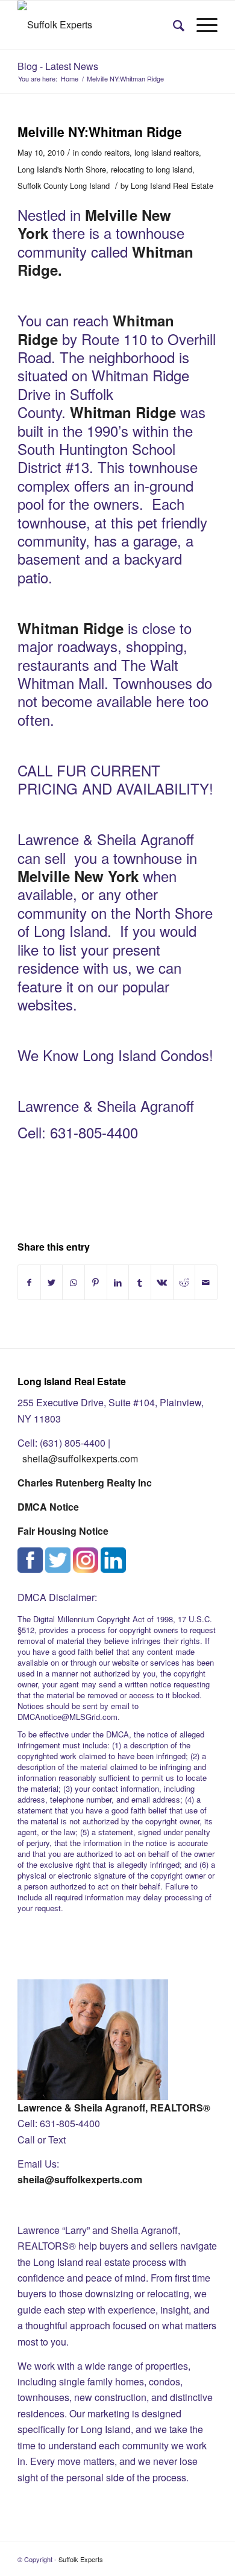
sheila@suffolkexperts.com (80, 1458)
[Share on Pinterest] (96, 1282)
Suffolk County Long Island (64, 186)
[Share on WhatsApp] (74, 1282)
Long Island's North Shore (62, 169)
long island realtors (167, 152)
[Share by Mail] (206, 1282)
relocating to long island (152, 169)
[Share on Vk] (162, 1282)
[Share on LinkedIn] (118, 1282)
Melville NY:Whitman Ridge (100, 132)
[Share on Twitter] (52, 1282)
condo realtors (105, 152)
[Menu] (201, 25)
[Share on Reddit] (184, 1282)
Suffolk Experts (81, 2559)
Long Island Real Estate (172, 186)
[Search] (173, 25)
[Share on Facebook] (29, 1282)
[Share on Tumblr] (140, 1282)
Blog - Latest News (58, 66)
